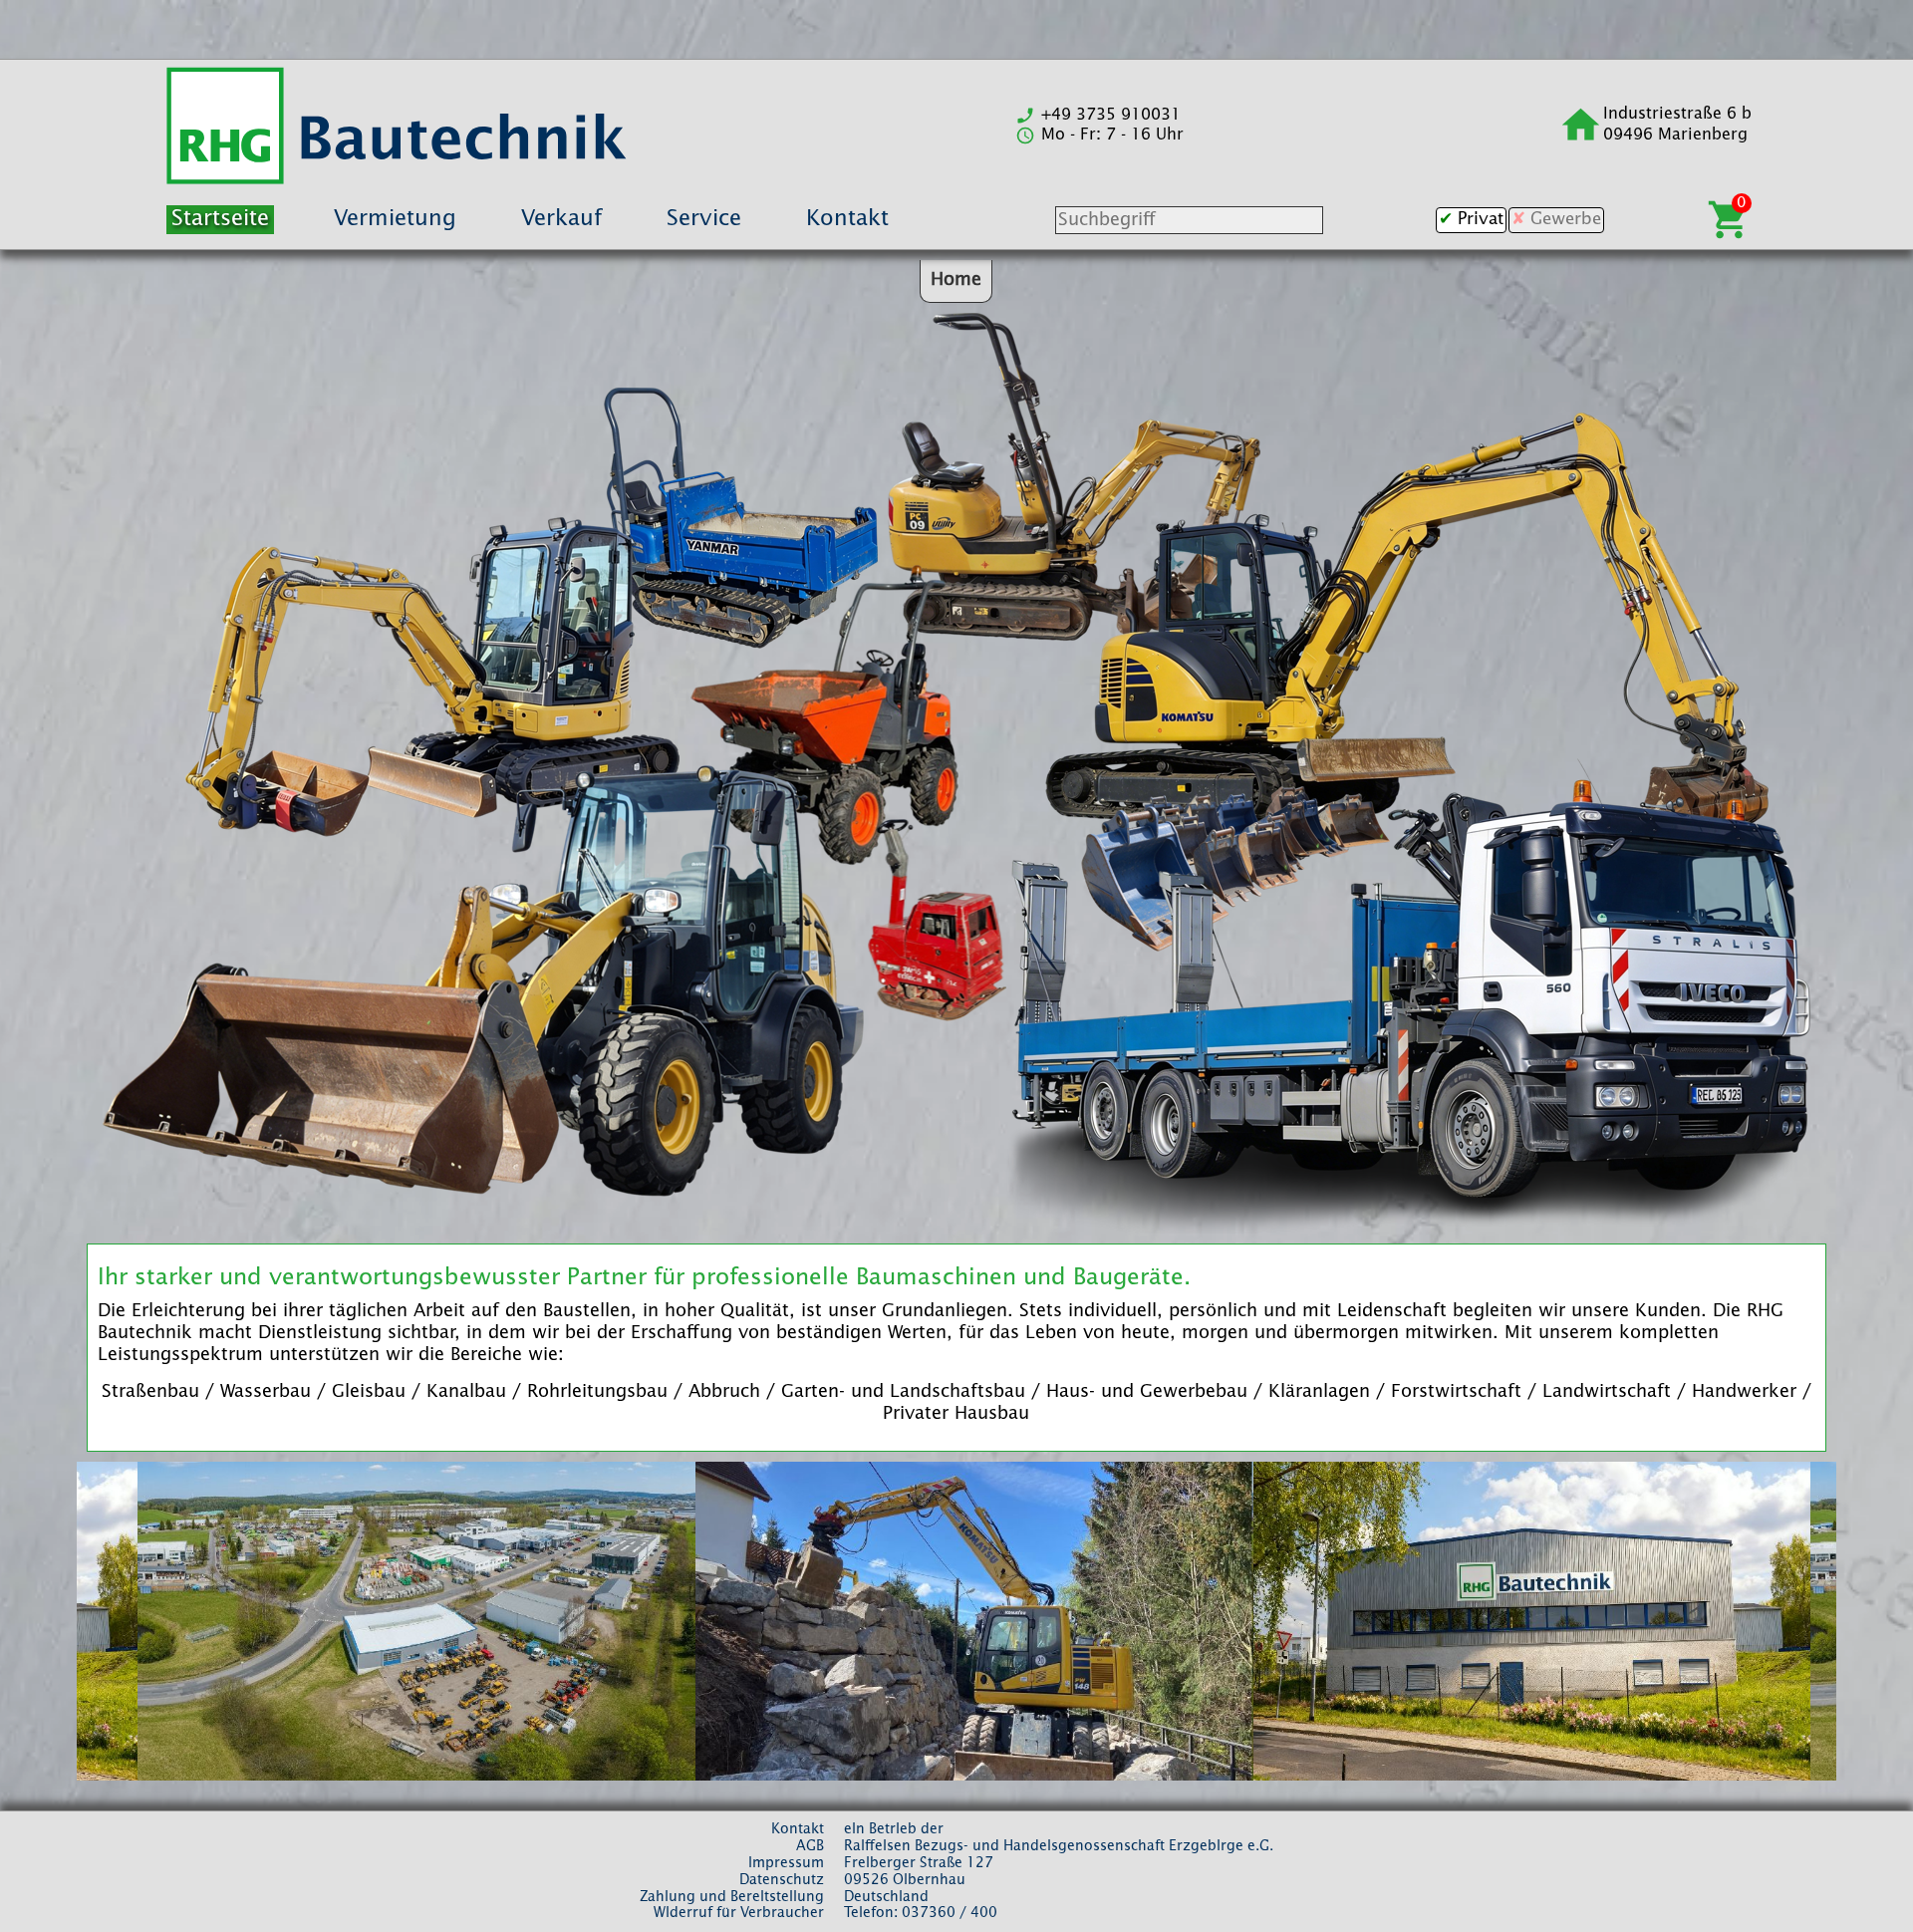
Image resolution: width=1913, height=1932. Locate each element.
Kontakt (847, 219)
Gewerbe (1566, 220)
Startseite (220, 219)
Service (704, 219)
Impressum (786, 1863)
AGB (810, 1846)
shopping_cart (1729, 220)
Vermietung (395, 219)
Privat (1481, 220)
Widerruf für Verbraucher (739, 1913)
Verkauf (561, 219)
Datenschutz (782, 1880)
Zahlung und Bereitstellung (732, 1897)
